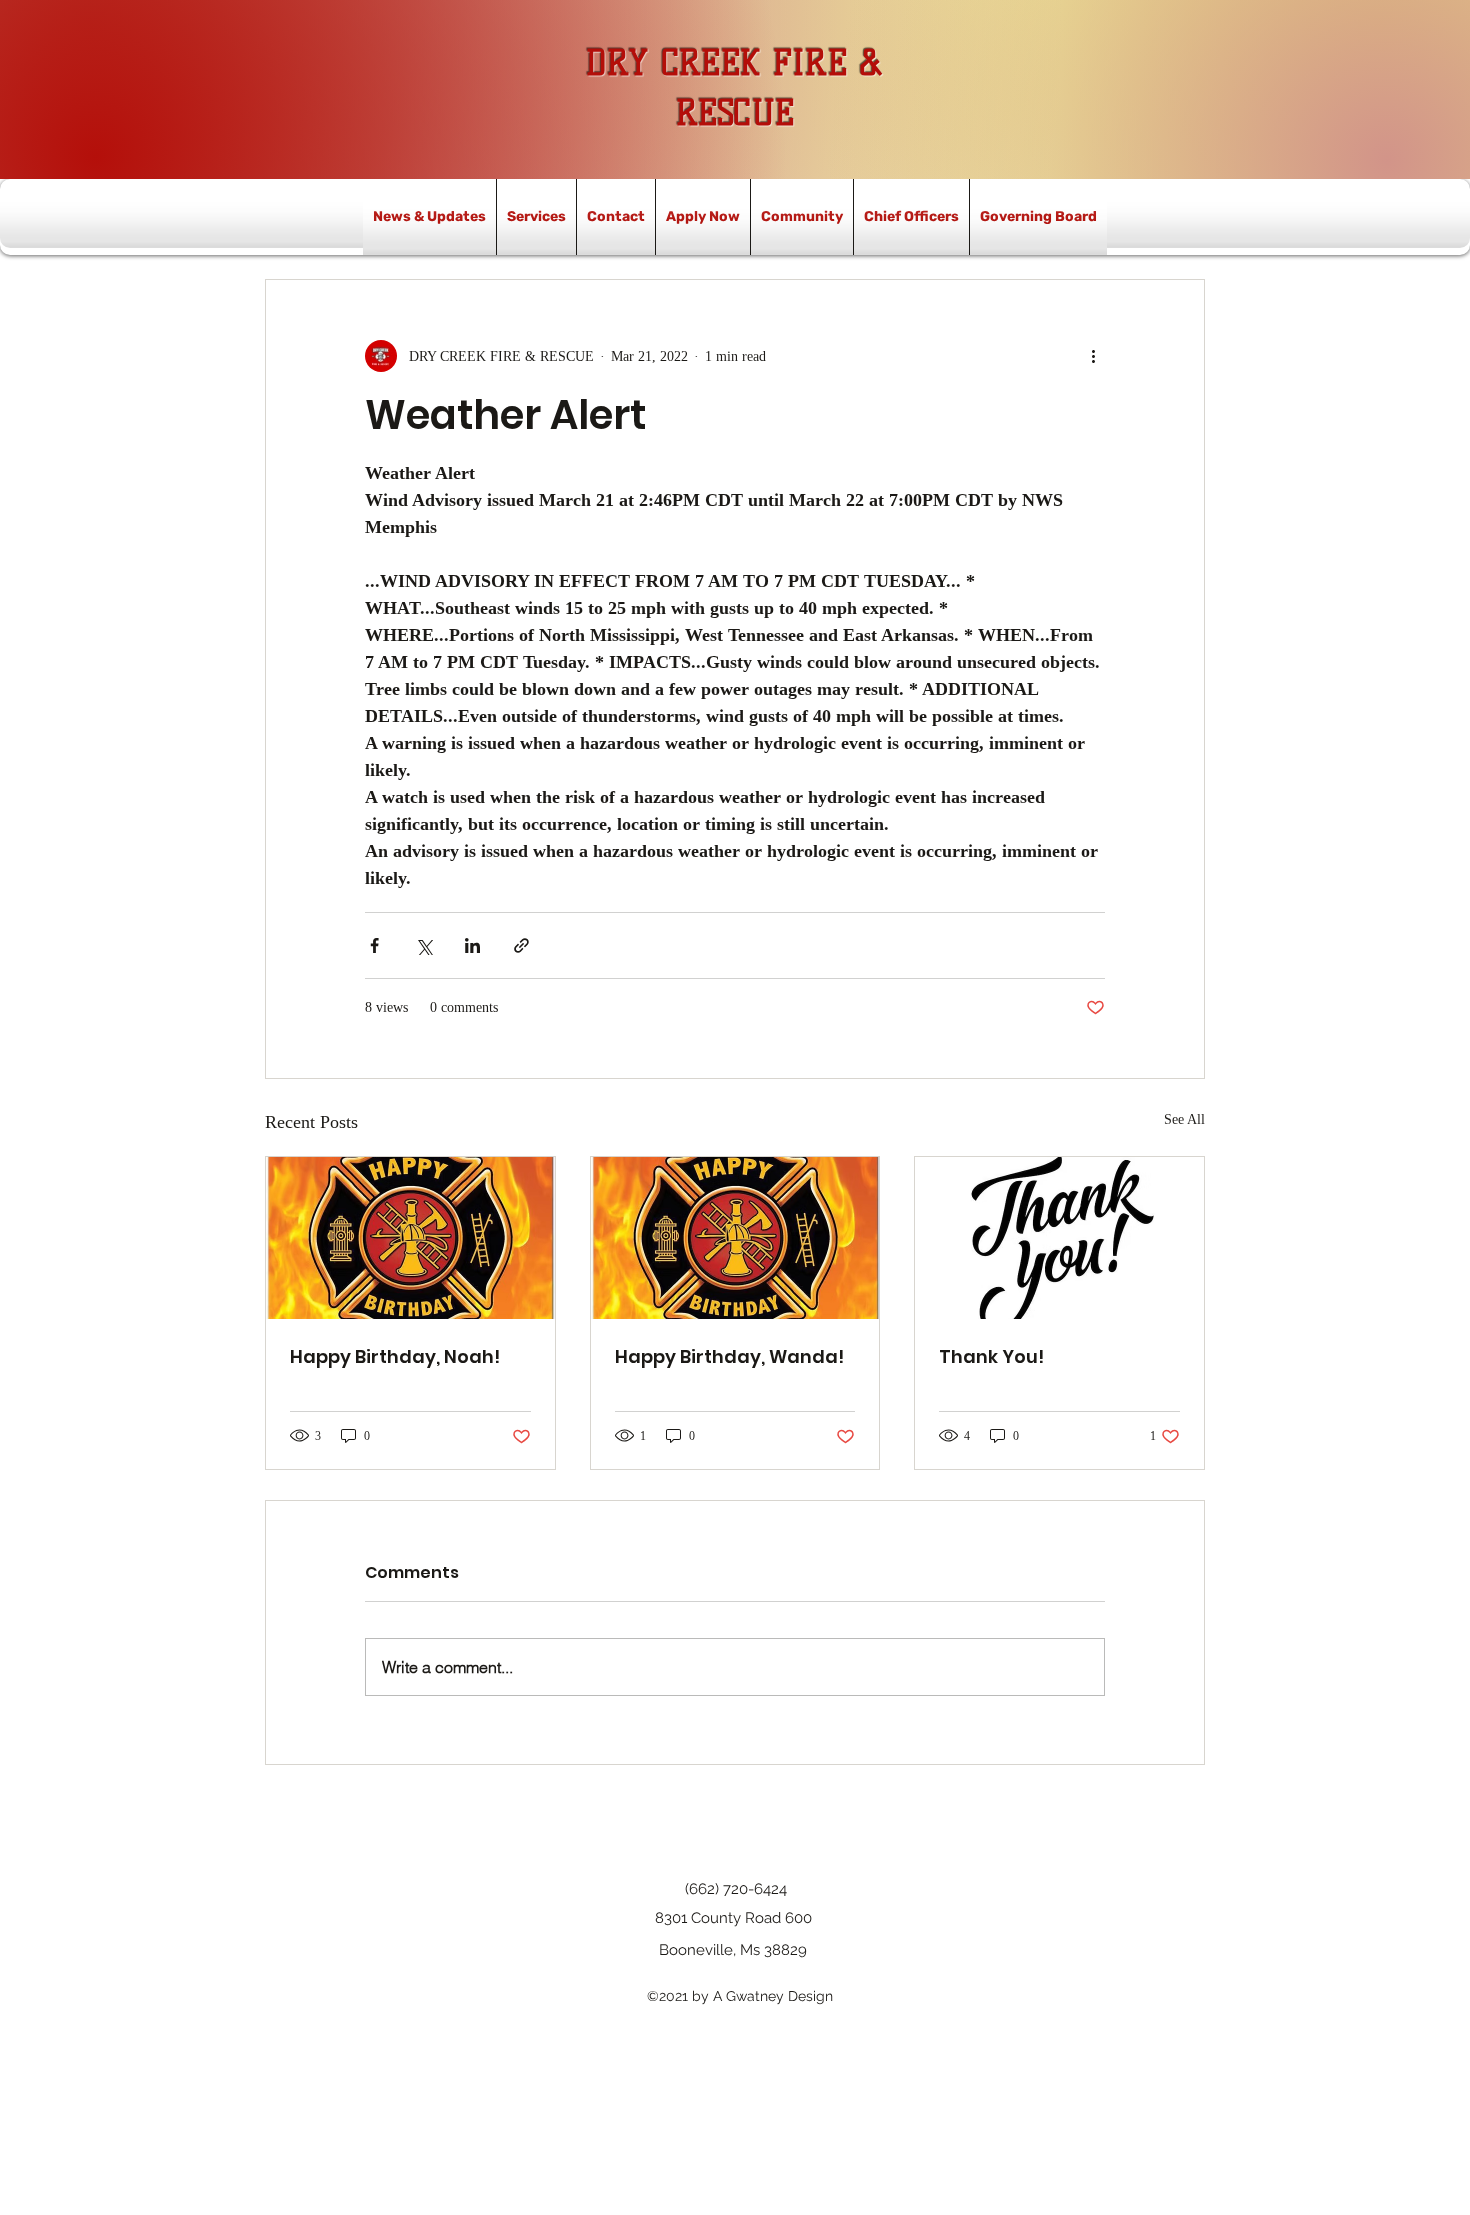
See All (1184, 1119)
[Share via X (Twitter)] (423, 945)
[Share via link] (521, 945)
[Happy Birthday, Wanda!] (735, 1238)
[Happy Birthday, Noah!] (410, 1238)
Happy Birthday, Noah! (395, 1356)
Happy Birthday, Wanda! (729, 1356)
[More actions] (1093, 356)
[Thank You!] (1059, 1238)
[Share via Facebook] (374, 945)
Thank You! (991, 1356)
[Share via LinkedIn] (472, 945)
